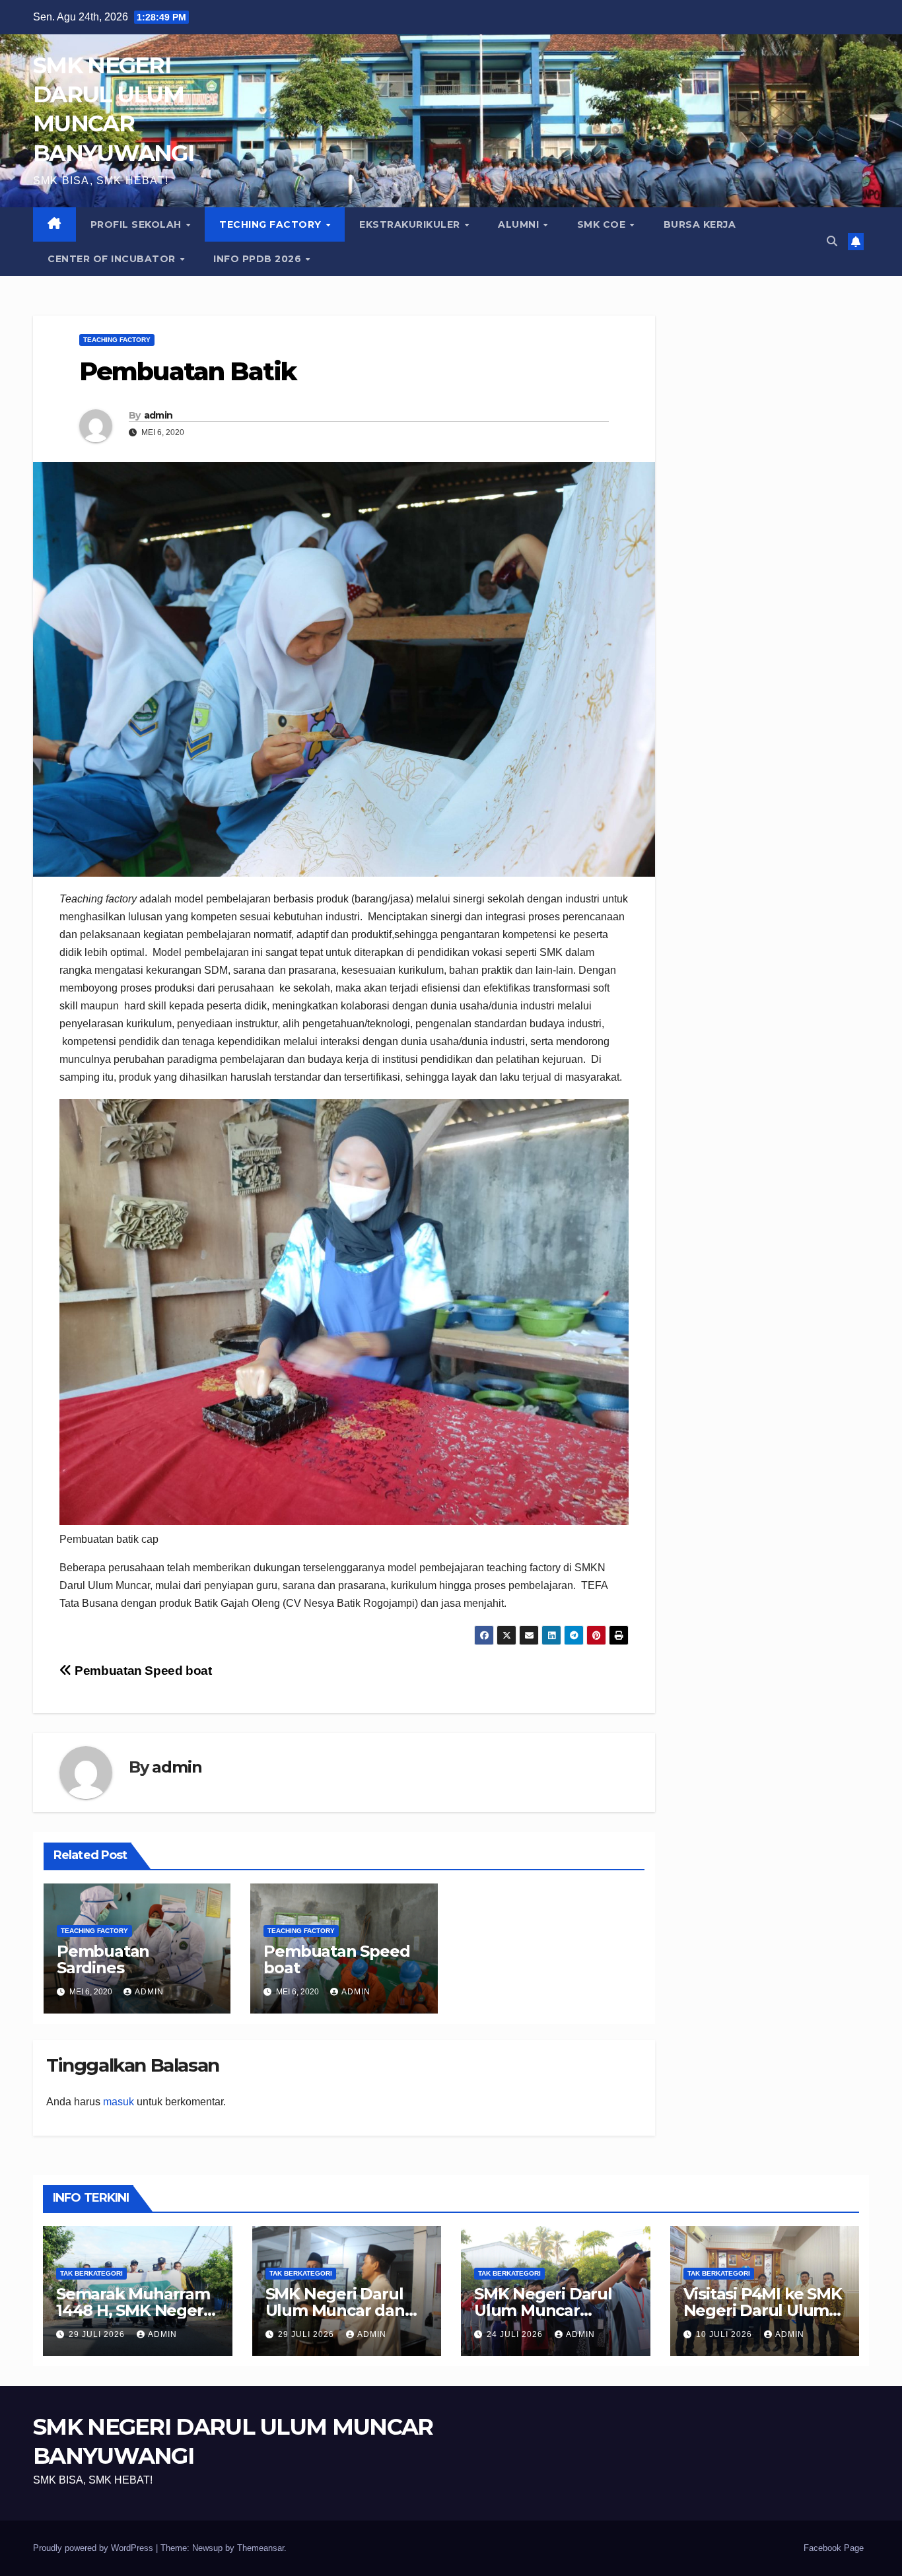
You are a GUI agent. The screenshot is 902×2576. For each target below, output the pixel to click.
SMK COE (603, 224)
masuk (119, 2102)
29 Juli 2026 (98, 2334)
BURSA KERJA (700, 224)
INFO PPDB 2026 (259, 259)
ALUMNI (520, 224)
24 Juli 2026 (516, 2334)
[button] (832, 241)
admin (158, 415)
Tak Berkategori (91, 2273)
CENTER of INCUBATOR (113, 259)
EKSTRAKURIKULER (411, 224)
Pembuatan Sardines (103, 1959)
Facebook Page (834, 2548)
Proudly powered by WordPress (94, 2548)
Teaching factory (117, 340)
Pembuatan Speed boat (142, 1671)
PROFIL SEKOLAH (138, 224)
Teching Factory (272, 224)
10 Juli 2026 (725, 2334)
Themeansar (260, 2548)
